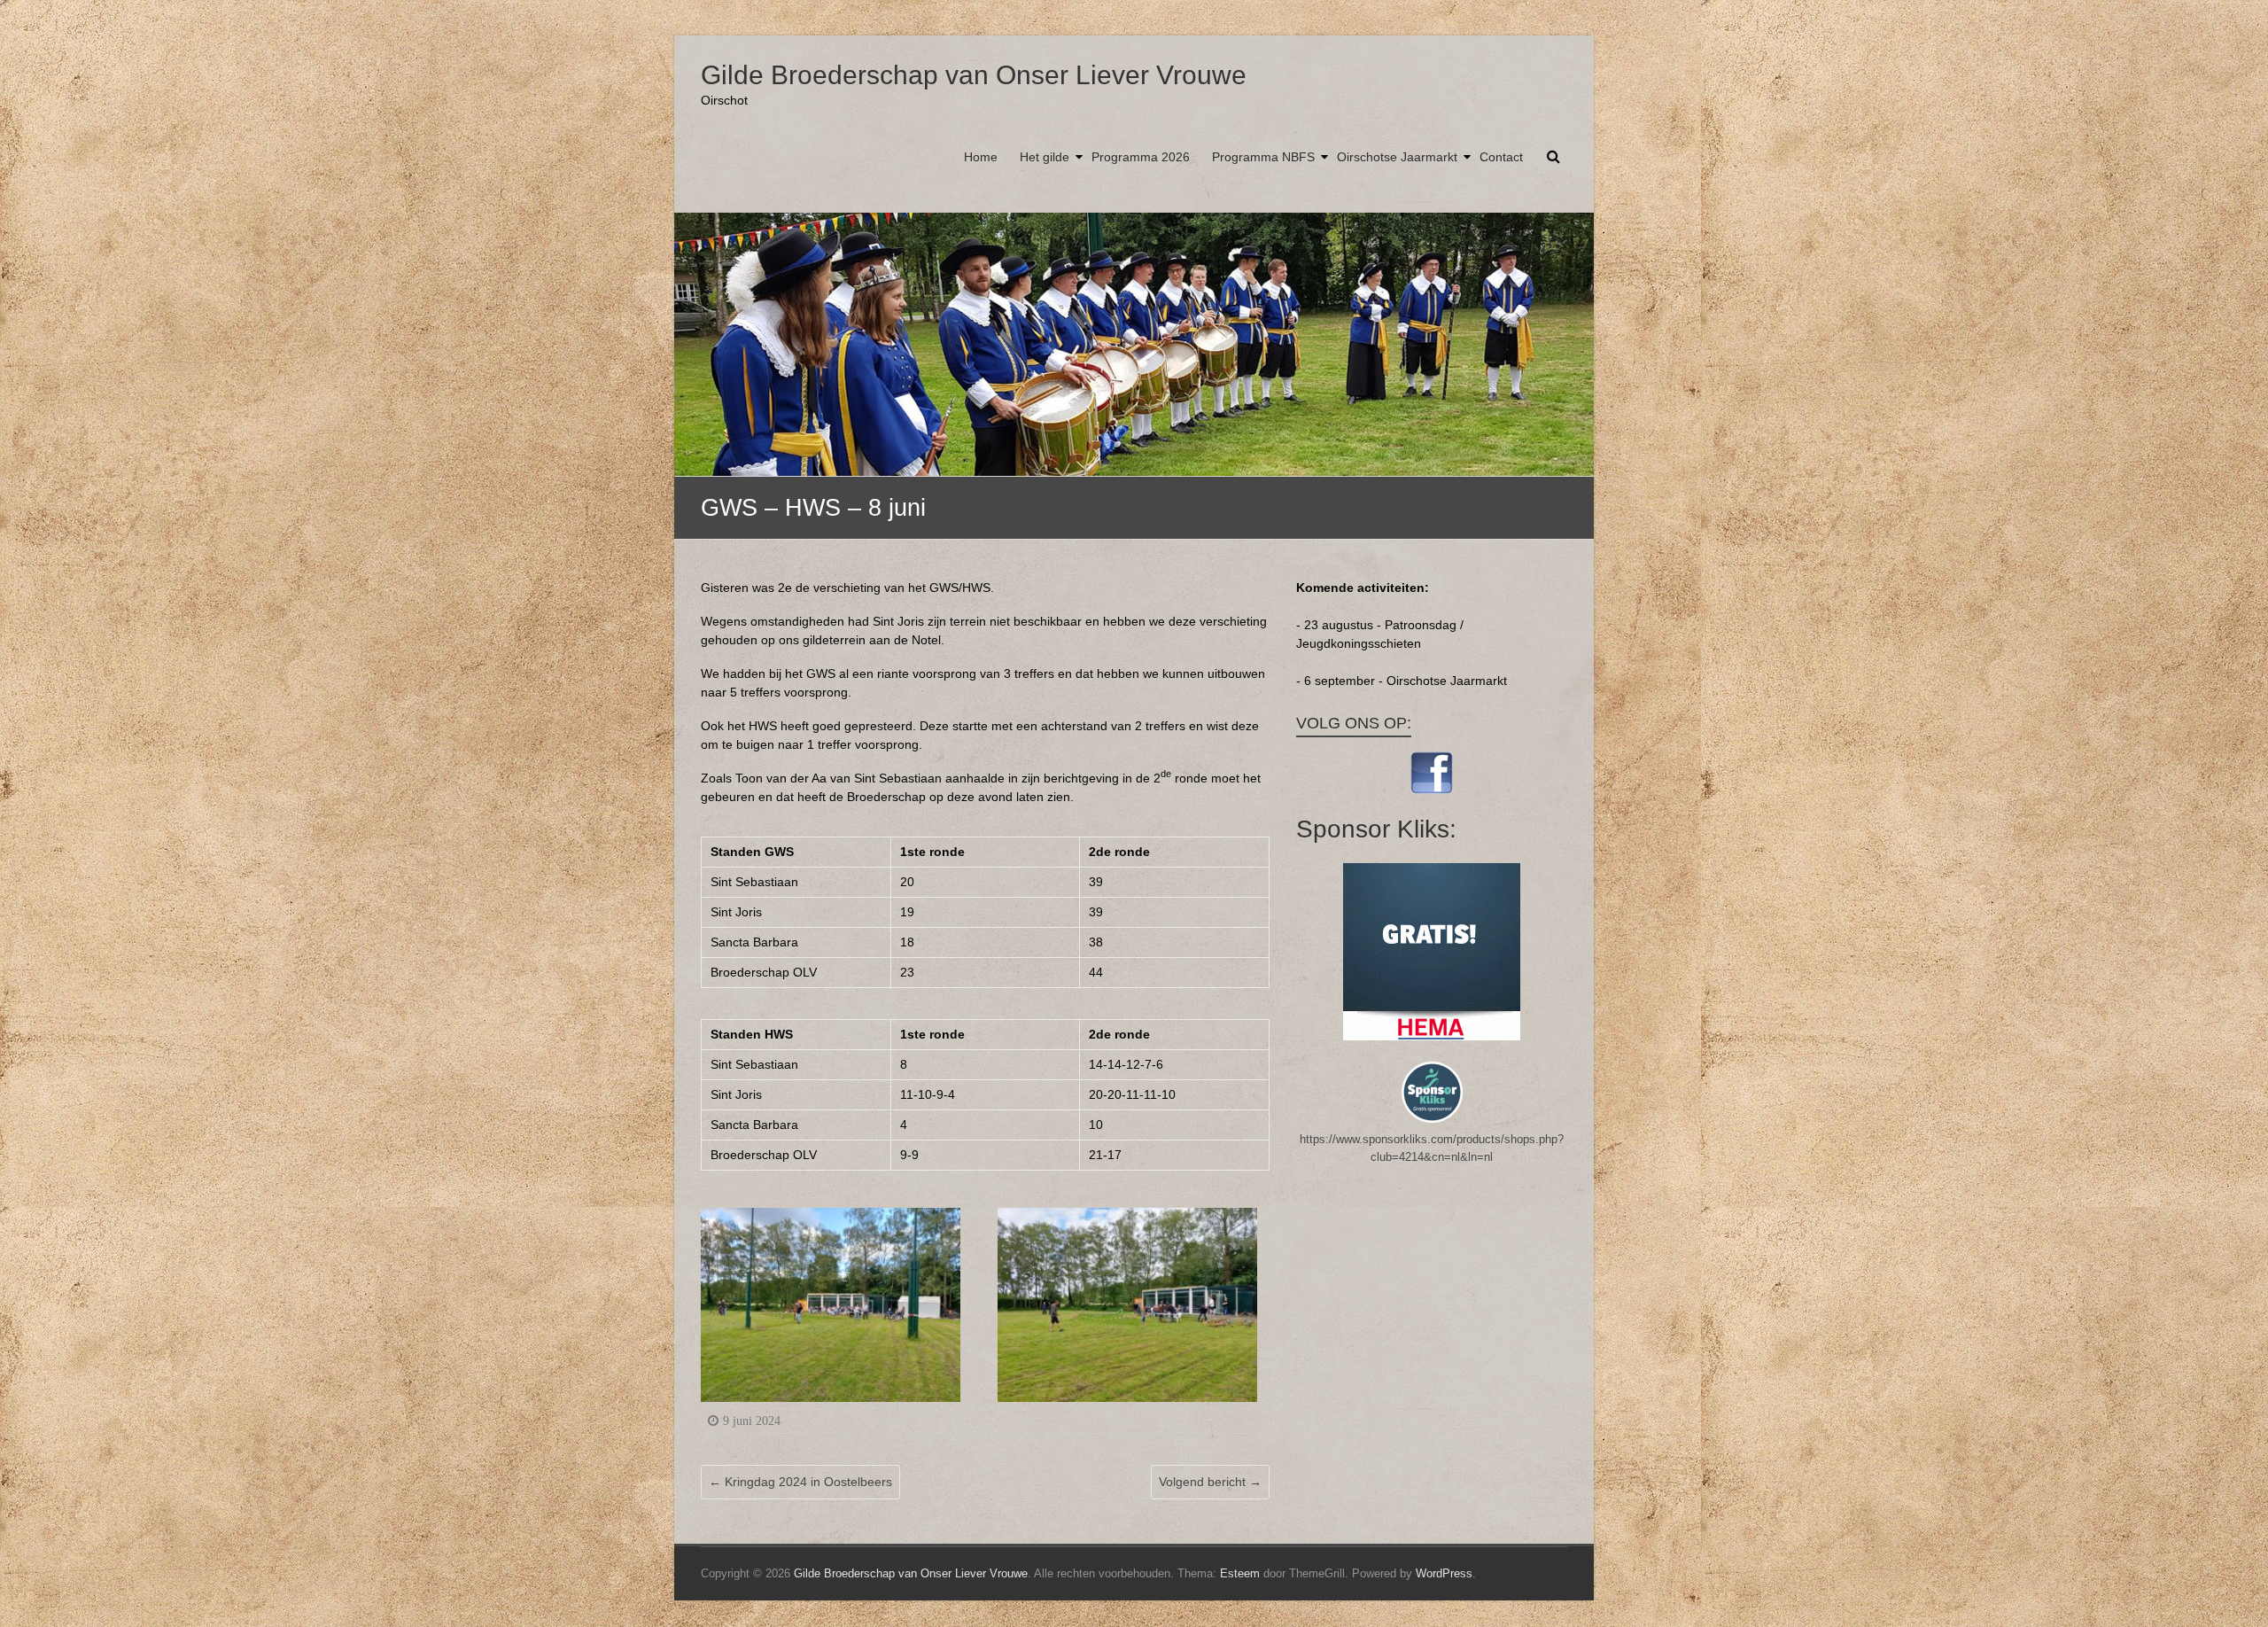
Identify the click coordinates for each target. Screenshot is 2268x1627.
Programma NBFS (1263, 157)
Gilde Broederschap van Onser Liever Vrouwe (974, 75)
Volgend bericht (1210, 1482)
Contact (1501, 157)
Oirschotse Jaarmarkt (1397, 157)
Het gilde (1045, 157)
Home (981, 157)
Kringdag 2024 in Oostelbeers (800, 1482)
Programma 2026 (1141, 157)
